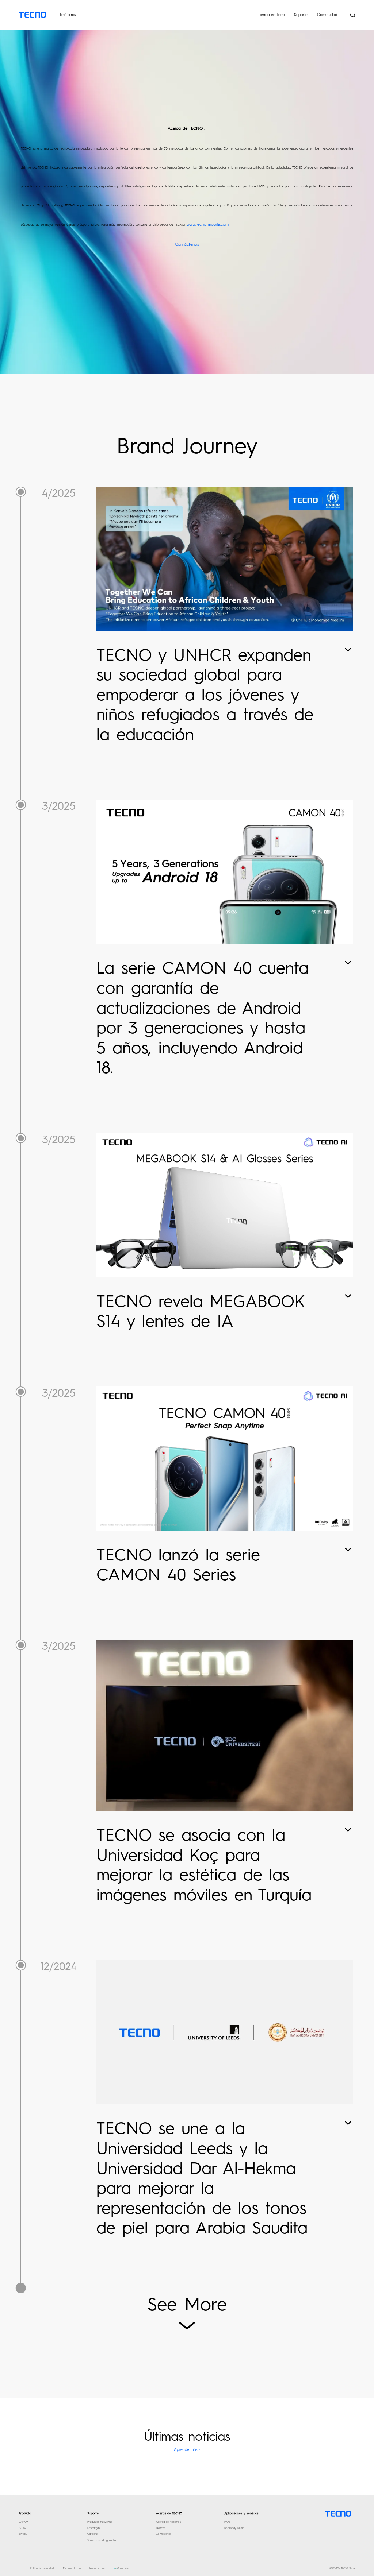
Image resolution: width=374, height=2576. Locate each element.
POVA (22, 2528)
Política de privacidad (42, 2568)
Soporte (301, 15)
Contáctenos (187, 245)
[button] (122, 2569)
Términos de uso (72, 2568)
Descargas (93, 2528)
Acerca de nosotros (168, 2522)
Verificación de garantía (102, 2540)
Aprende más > (187, 2450)
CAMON (24, 2522)
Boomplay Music (234, 2528)
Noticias (161, 2528)
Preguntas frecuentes (100, 2522)
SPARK (23, 2534)
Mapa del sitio (97, 2568)
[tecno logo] (338, 2514)
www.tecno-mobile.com (208, 225)
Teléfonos (68, 15)
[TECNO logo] (32, 15)
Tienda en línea (271, 15)
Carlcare (92, 2534)
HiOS (227, 2522)
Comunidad (327, 15)
